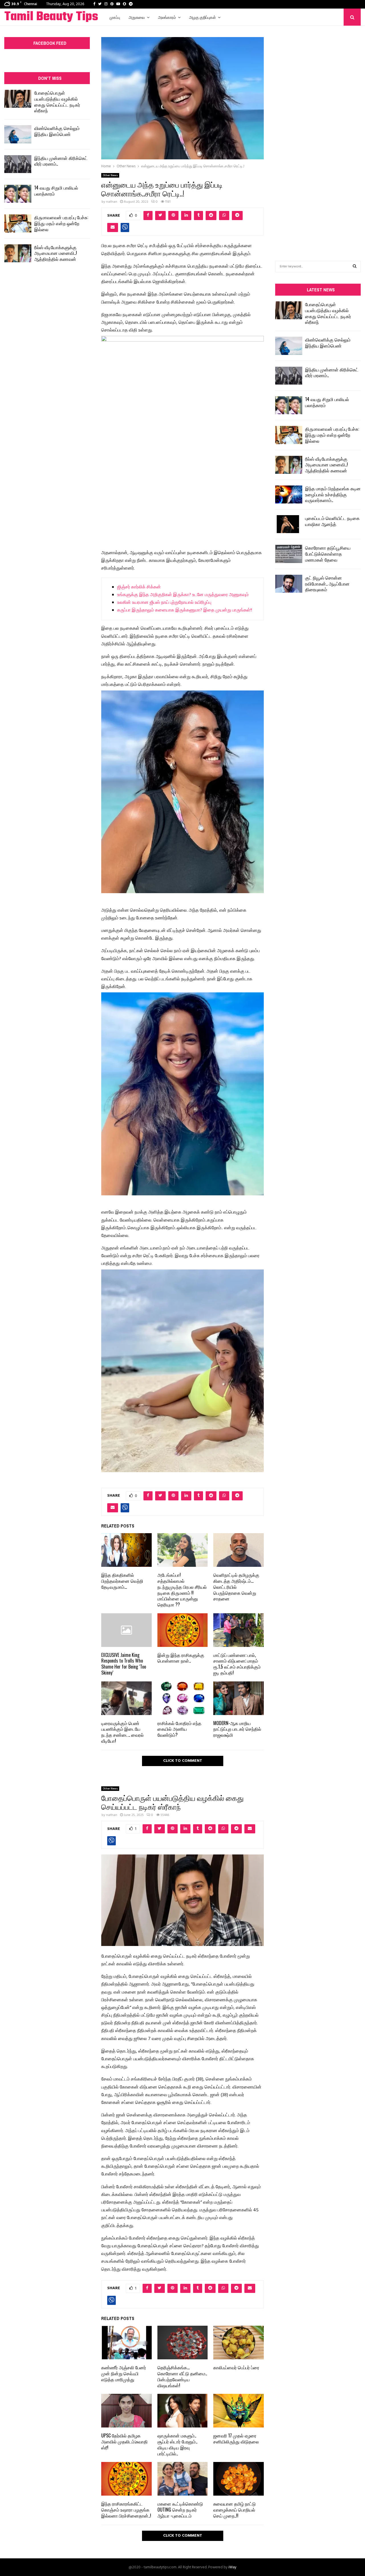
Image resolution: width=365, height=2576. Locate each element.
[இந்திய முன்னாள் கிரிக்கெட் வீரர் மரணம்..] (18, 164)
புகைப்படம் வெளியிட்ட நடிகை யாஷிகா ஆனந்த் (332, 521)
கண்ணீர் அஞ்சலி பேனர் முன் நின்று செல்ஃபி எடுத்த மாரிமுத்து (124, 2373)
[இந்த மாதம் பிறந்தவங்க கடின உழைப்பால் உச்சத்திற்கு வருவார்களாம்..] (289, 494)
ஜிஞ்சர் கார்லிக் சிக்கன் (139, 587)
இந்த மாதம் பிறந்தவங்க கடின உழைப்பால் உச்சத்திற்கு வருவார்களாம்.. (333, 494)
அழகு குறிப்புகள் (202, 17)
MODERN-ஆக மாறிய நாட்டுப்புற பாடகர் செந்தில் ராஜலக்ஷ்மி (237, 1729)
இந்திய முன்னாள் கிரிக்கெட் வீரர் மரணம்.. (61, 161)
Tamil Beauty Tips (51, 17)
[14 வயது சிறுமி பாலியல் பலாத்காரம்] (18, 194)
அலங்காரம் (167, 17)
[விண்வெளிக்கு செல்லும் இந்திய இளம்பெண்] (18, 134)
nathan (112, 202)
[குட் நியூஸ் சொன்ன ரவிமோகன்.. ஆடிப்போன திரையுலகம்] (289, 584)
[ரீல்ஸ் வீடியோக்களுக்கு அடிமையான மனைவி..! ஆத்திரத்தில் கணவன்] (18, 253)
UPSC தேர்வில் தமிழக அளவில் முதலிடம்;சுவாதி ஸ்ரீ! (124, 2441)
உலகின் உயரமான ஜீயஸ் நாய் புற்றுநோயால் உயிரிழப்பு (164, 603)
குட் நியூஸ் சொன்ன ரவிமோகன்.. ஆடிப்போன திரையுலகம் (327, 584)
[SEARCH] (355, 267)
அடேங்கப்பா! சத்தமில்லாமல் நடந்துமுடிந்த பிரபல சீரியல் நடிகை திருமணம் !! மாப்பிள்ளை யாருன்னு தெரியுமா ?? (182, 1590)
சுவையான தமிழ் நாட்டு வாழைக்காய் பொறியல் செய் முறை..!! (235, 2510)
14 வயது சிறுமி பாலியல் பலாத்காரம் (56, 191)
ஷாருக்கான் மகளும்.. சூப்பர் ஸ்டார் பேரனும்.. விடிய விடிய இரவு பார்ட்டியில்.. (177, 2444)
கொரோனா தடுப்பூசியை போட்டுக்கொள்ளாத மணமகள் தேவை (328, 554)
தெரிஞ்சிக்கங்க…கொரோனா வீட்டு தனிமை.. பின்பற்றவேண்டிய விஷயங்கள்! (182, 2376)
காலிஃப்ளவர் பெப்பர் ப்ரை (236, 2367)
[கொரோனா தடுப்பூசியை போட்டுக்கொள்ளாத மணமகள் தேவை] (289, 554)
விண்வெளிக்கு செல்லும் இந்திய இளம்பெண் (57, 131)
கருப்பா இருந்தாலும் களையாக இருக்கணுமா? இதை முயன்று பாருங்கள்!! (185, 610)
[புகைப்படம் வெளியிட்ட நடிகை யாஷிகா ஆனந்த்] (289, 524)
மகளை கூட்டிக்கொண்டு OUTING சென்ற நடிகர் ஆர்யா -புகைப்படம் (180, 2510)
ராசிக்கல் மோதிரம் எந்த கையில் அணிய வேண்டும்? (179, 1729)
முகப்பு (115, 17)
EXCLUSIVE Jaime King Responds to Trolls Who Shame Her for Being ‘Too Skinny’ (124, 1664)
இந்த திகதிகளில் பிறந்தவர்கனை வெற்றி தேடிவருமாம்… (122, 1581)
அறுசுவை (137, 17)
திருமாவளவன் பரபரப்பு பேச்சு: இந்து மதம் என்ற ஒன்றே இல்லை (61, 223)
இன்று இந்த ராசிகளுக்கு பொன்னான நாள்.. (181, 1658)
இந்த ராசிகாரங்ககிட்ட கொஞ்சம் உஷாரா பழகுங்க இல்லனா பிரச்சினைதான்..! (126, 2510)
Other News (110, 175)
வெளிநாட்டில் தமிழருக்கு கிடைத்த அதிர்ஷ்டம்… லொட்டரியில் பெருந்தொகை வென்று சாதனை (236, 1587)
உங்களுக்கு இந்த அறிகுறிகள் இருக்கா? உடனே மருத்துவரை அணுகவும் (183, 595)
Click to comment (183, 1761)
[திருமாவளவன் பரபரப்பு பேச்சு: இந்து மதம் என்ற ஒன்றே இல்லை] (18, 223)
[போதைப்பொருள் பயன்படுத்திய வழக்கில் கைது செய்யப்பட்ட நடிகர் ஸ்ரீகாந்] (18, 99)
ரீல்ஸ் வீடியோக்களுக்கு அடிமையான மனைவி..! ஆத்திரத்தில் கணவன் (56, 253)
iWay (232, 2567)
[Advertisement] (318, 135)
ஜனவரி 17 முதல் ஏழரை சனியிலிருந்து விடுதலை (236, 2438)
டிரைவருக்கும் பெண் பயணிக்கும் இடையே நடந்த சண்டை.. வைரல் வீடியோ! (122, 1732)
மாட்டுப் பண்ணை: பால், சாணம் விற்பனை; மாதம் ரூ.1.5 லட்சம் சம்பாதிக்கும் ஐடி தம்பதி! (237, 1664)
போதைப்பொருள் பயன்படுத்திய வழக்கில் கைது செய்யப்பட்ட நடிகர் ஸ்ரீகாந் (57, 101)
